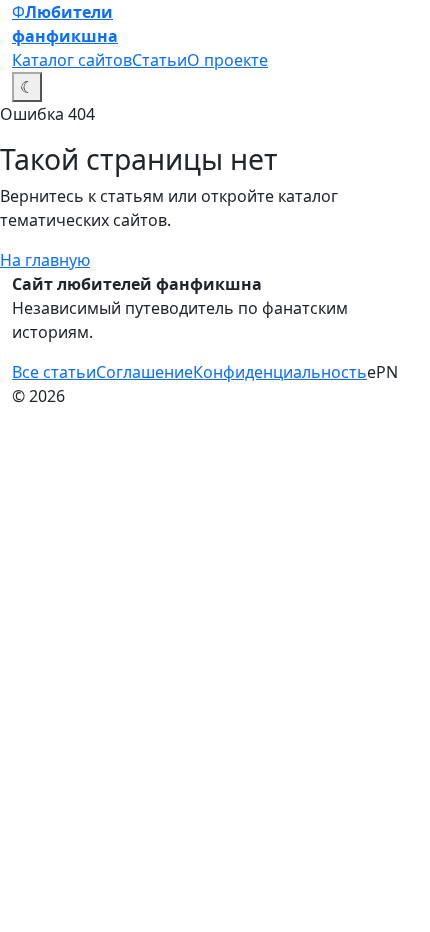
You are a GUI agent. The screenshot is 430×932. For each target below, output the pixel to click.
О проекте (227, 60)
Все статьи (54, 372)
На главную (45, 260)
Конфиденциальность (280, 372)
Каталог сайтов (72, 60)
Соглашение (144, 372)
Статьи (159, 60)
